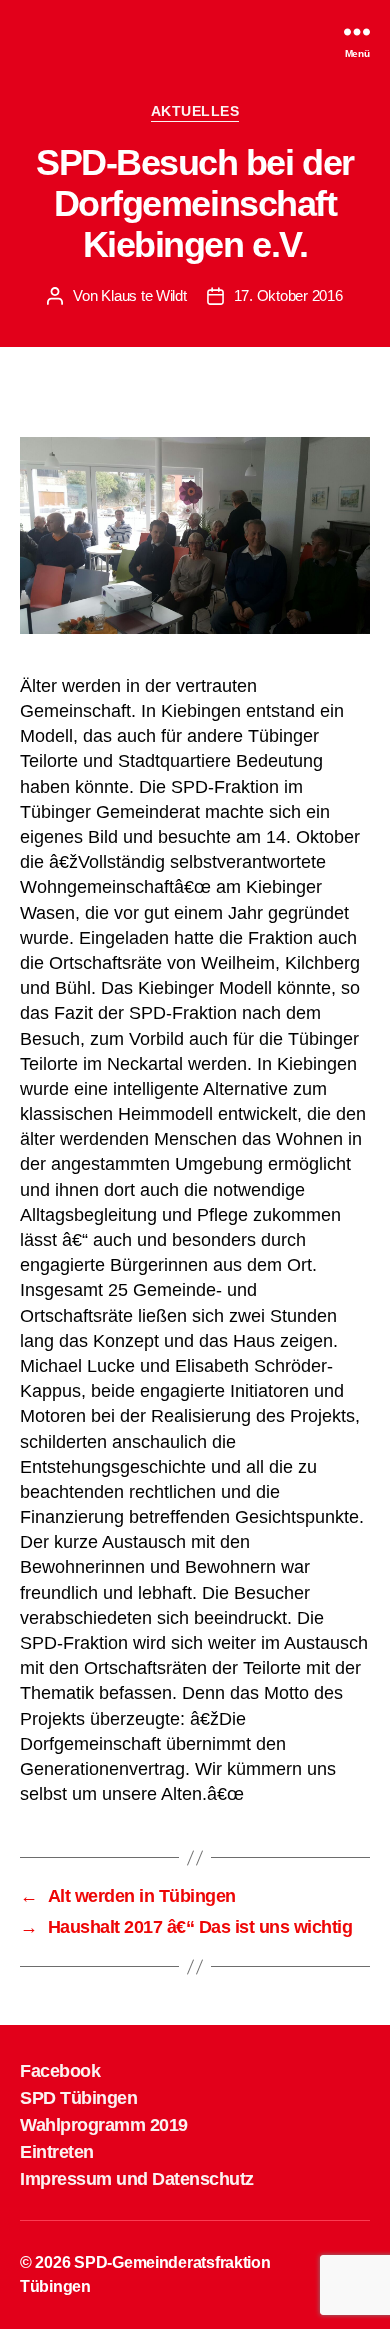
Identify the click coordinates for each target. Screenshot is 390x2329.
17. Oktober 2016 (288, 295)
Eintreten (57, 2152)
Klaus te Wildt (143, 295)
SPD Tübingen (78, 2098)
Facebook (60, 2071)
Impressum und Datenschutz (137, 2179)
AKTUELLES (195, 111)
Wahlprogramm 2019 (104, 2125)
